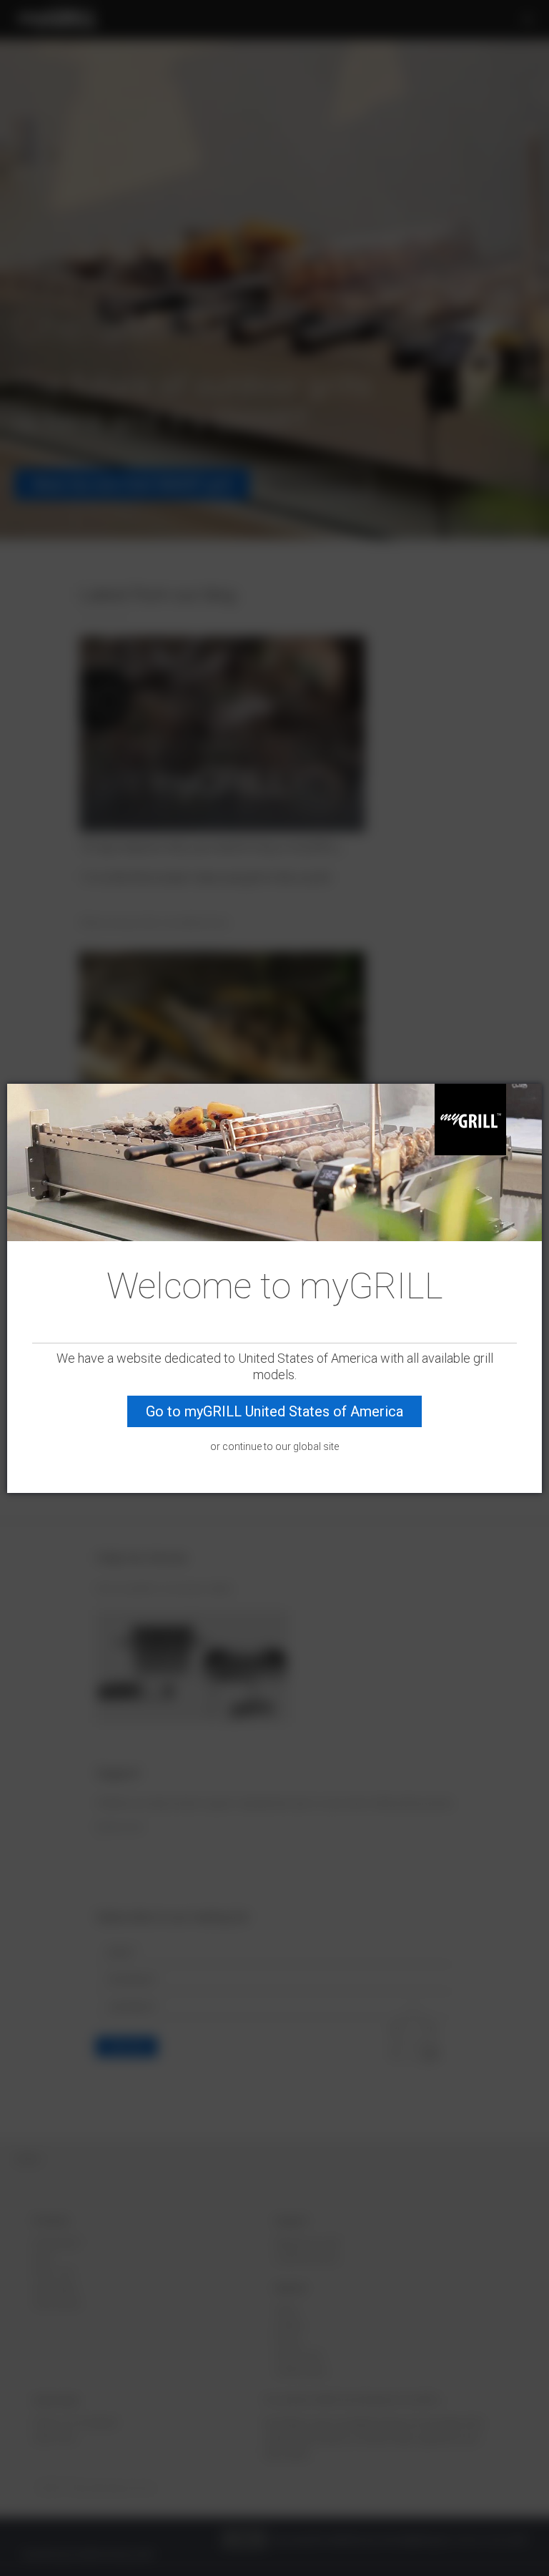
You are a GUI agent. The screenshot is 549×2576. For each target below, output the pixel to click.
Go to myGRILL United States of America (274, 1411)
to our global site (301, 1446)
